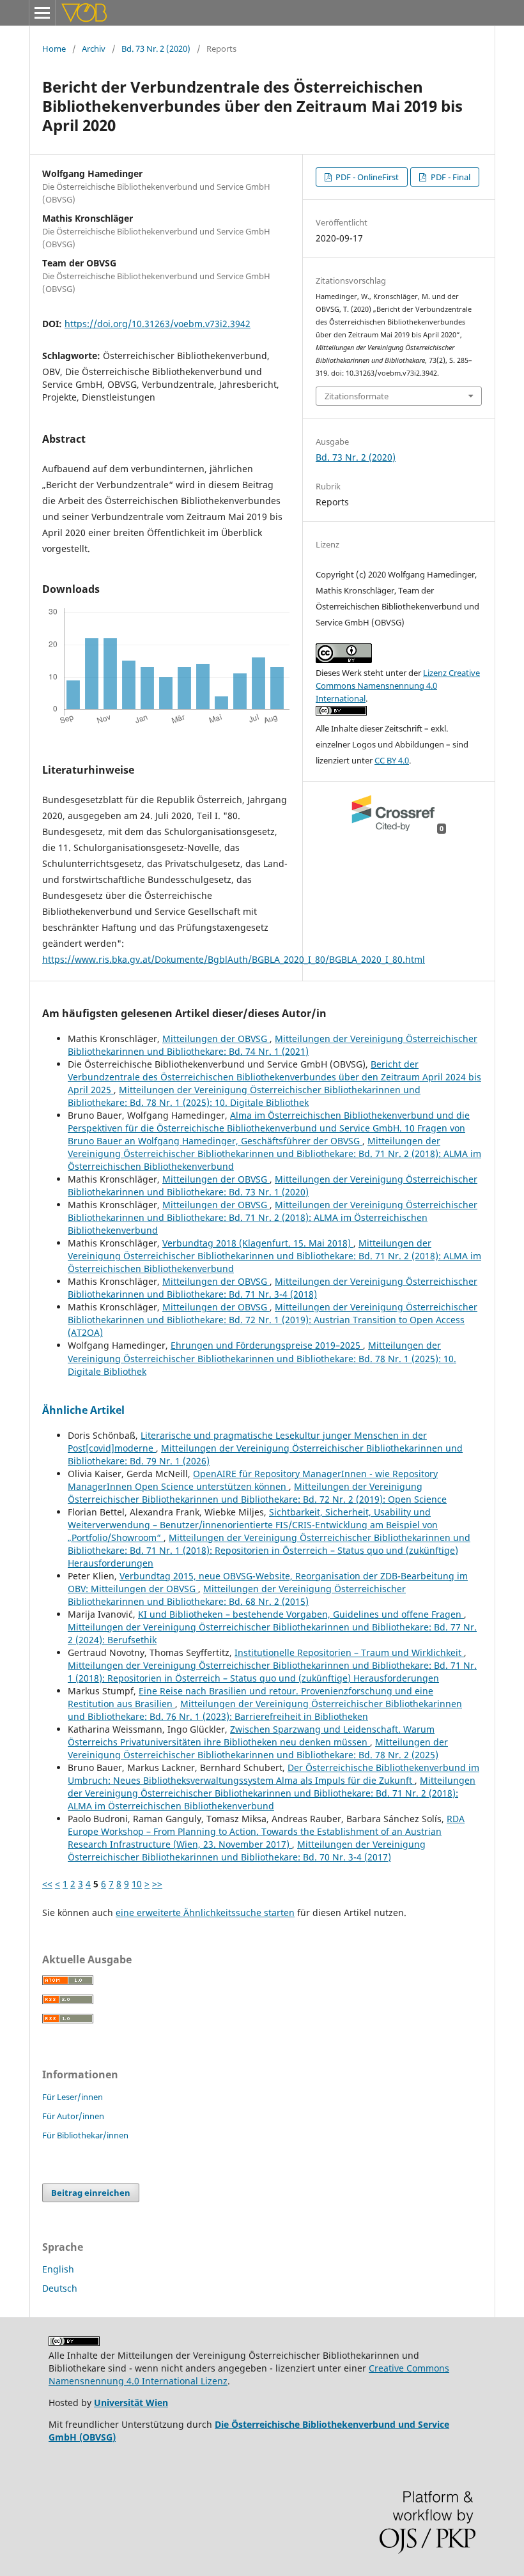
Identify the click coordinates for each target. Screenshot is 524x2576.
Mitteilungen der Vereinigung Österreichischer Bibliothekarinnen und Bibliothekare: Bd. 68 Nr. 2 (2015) (237, 1595)
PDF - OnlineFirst (366, 177)
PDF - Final (450, 177)
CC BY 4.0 (392, 760)
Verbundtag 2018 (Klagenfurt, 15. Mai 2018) (258, 1243)
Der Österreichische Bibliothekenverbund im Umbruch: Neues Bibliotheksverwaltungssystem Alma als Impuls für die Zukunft (274, 1774)
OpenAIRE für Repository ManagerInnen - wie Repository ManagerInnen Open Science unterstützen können (253, 1480)
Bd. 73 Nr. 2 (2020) (156, 49)
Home (54, 49)
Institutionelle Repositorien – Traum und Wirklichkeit (349, 1652)
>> (157, 1884)
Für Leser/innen (73, 2097)
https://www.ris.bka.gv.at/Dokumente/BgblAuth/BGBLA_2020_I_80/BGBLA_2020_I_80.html (234, 959)
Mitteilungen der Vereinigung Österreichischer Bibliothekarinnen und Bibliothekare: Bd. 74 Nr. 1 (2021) (273, 1045)
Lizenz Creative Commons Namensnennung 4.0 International (398, 686)
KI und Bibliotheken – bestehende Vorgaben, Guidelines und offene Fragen (301, 1614)
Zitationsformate (357, 396)
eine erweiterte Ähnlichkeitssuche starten (205, 1913)
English (58, 2269)
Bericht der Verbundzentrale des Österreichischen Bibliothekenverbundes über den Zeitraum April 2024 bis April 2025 (274, 1077)
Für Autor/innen (73, 2116)
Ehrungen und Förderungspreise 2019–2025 (267, 1345)
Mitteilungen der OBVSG (216, 1039)
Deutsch (60, 2288)
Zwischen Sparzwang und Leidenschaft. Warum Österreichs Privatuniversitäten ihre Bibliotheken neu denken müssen (251, 1736)
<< (47, 1884)
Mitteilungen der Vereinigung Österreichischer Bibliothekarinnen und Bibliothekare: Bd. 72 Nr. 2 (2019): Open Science (257, 1493)
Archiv (94, 49)
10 (137, 1884)
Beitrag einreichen (91, 2193)
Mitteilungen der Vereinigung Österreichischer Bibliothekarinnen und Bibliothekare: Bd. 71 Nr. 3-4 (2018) (273, 1288)
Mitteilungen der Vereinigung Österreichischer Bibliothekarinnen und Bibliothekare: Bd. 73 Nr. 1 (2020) (273, 1185)
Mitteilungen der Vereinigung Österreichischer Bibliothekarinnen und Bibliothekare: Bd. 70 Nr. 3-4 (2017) (247, 1851)
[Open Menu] (42, 13)
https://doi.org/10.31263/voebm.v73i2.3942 (158, 324)
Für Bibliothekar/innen (85, 2135)
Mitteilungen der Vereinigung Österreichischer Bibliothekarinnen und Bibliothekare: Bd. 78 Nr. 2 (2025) (258, 1748)
